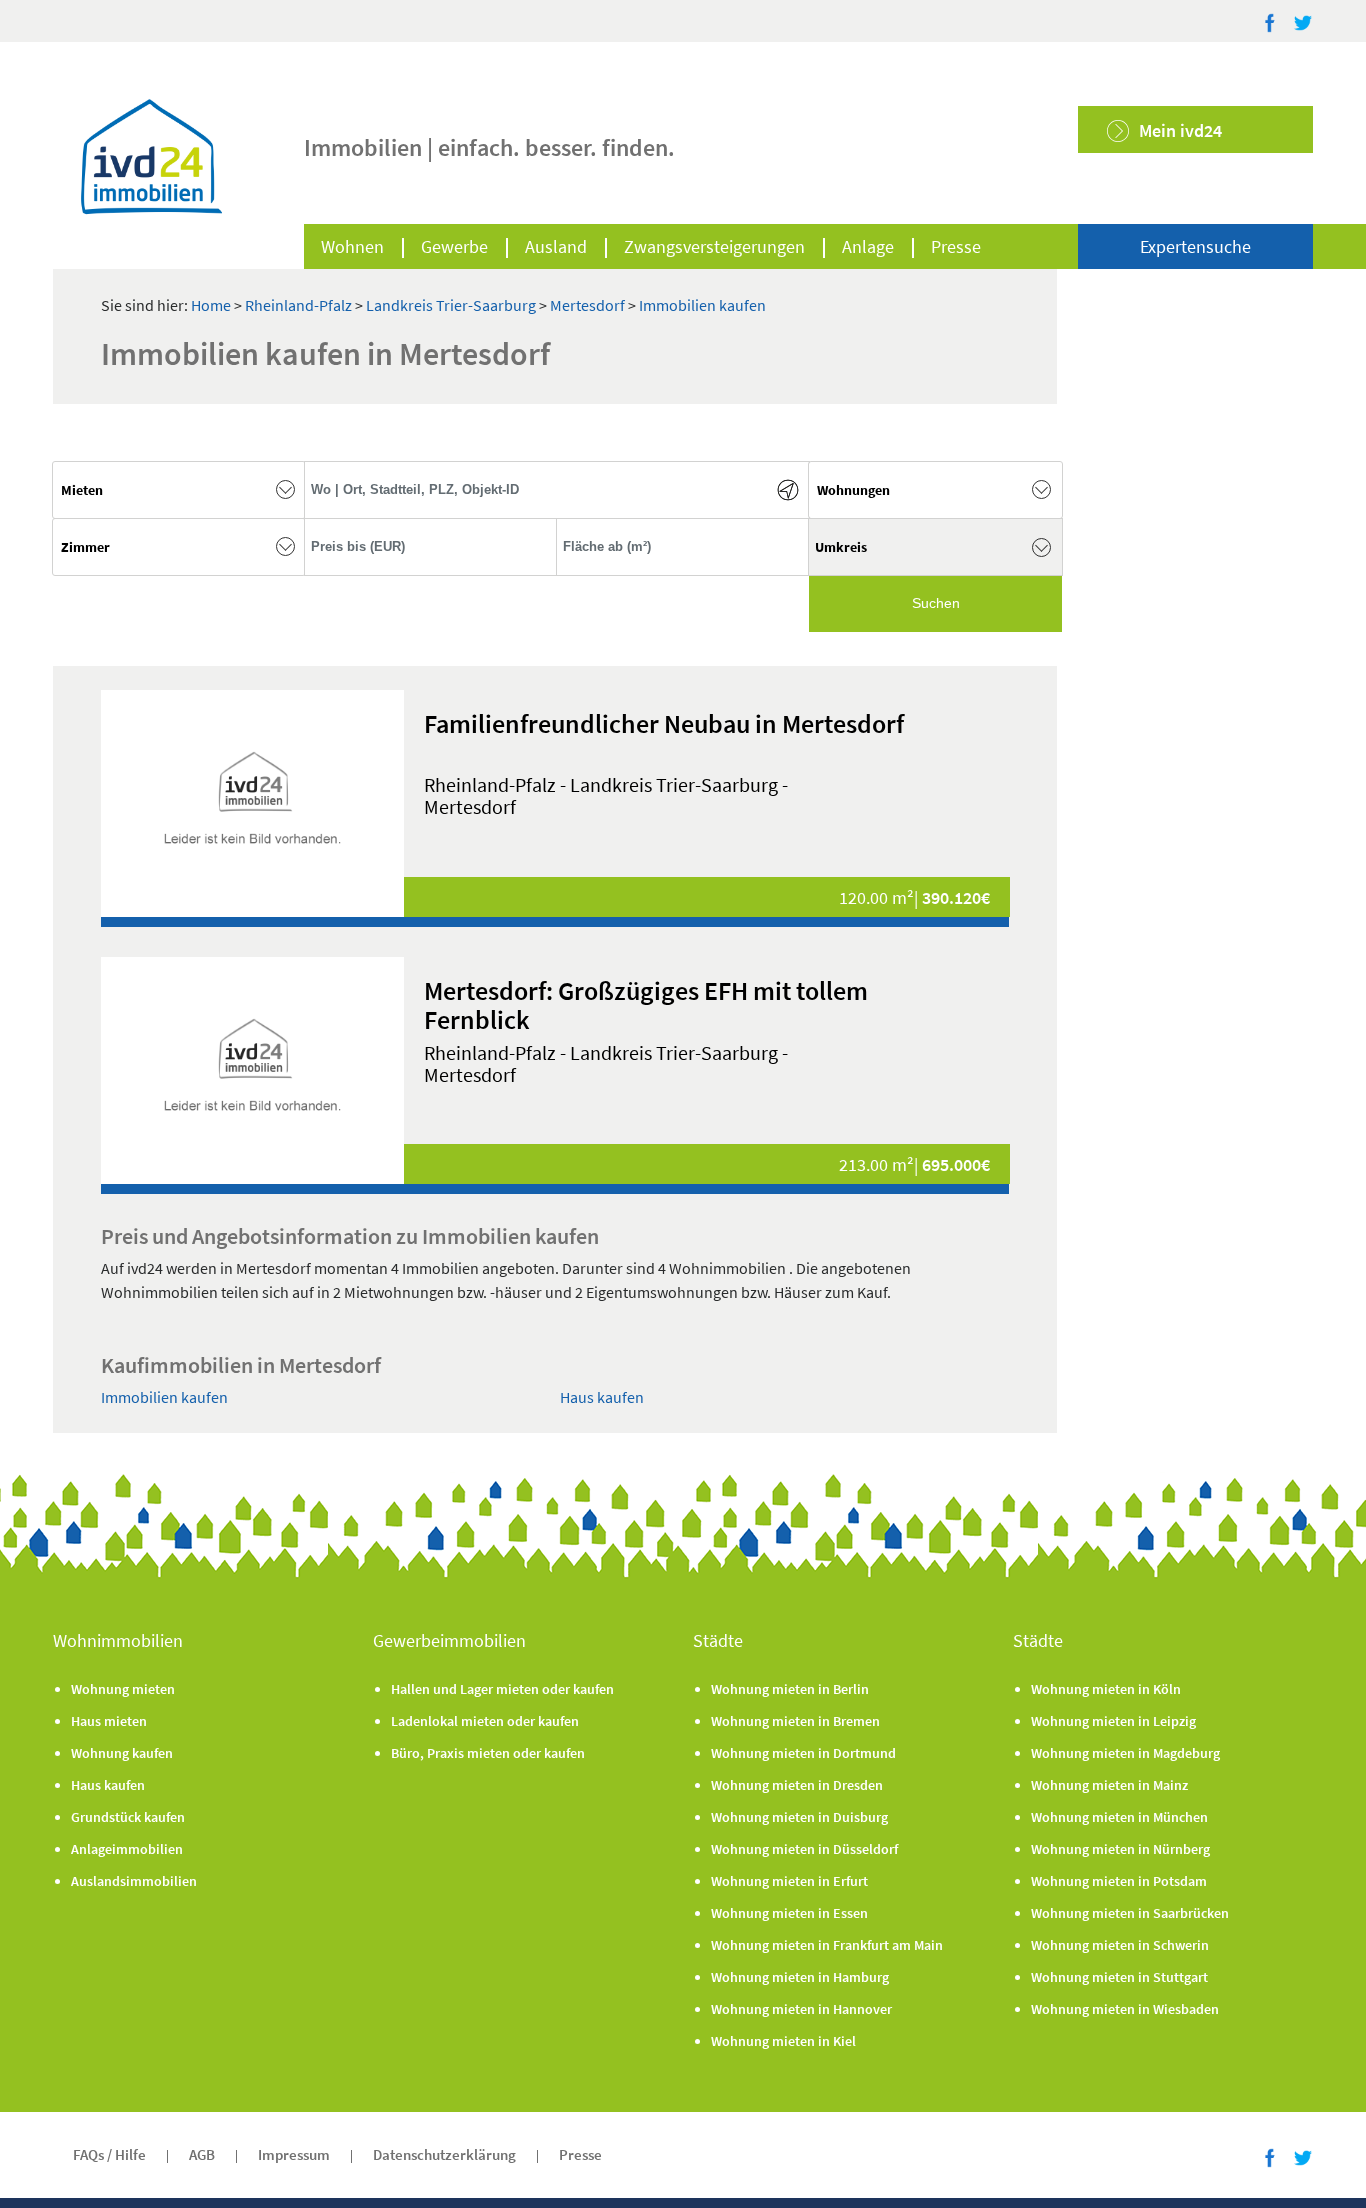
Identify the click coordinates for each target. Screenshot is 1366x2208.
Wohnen (352, 246)
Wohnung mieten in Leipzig (1113, 1721)
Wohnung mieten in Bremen (795, 1721)
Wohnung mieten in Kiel (783, 2041)
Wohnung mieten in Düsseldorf (804, 1849)
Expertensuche (1195, 246)
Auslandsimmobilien (134, 1881)
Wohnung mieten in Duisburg (799, 1817)
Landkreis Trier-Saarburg (452, 305)
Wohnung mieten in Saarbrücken (1130, 1913)
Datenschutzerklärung (444, 2154)
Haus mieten (109, 1721)
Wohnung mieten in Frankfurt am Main (827, 1945)
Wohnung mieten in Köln (1106, 1689)
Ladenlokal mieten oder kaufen (485, 1721)
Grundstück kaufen (128, 1817)
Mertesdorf (589, 305)
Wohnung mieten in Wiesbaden (1125, 2009)
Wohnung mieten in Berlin (790, 1689)
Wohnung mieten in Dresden (797, 1785)
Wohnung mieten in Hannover (801, 2009)
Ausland (556, 246)
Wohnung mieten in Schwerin (1120, 1945)
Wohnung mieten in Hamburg (800, 1977)
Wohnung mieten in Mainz (1109, 1785)
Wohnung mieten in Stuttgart (1119, 1977)
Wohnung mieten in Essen (789, 1913)
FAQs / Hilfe (109, 2154)
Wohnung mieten (123, 1689)
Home (211, 305)
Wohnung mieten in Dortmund (803, 1753)
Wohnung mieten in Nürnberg (1120, 1849)
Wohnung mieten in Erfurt (789, 1881)
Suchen (936, 603)
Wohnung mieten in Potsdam (1119, 1881)
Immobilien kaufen (702, 305)
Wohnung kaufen (122, 1753)
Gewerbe (454, 246)
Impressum (294, 2154)
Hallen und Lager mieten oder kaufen (502, 1689)
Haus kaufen (602, 1397)
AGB (202, 2154)
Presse (956, 246)
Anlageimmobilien (127, 1849)
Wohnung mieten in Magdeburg (1125, 1753)
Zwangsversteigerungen (714, 246)
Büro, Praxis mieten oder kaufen (488, 1753)
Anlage (868, 246)
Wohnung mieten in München (1119, 1817)
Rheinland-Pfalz (300, 305)
